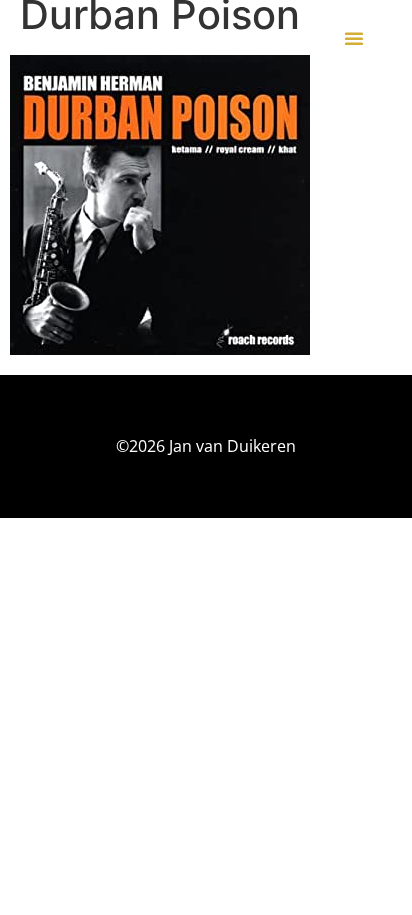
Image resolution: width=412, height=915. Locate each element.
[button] (354, 38)
